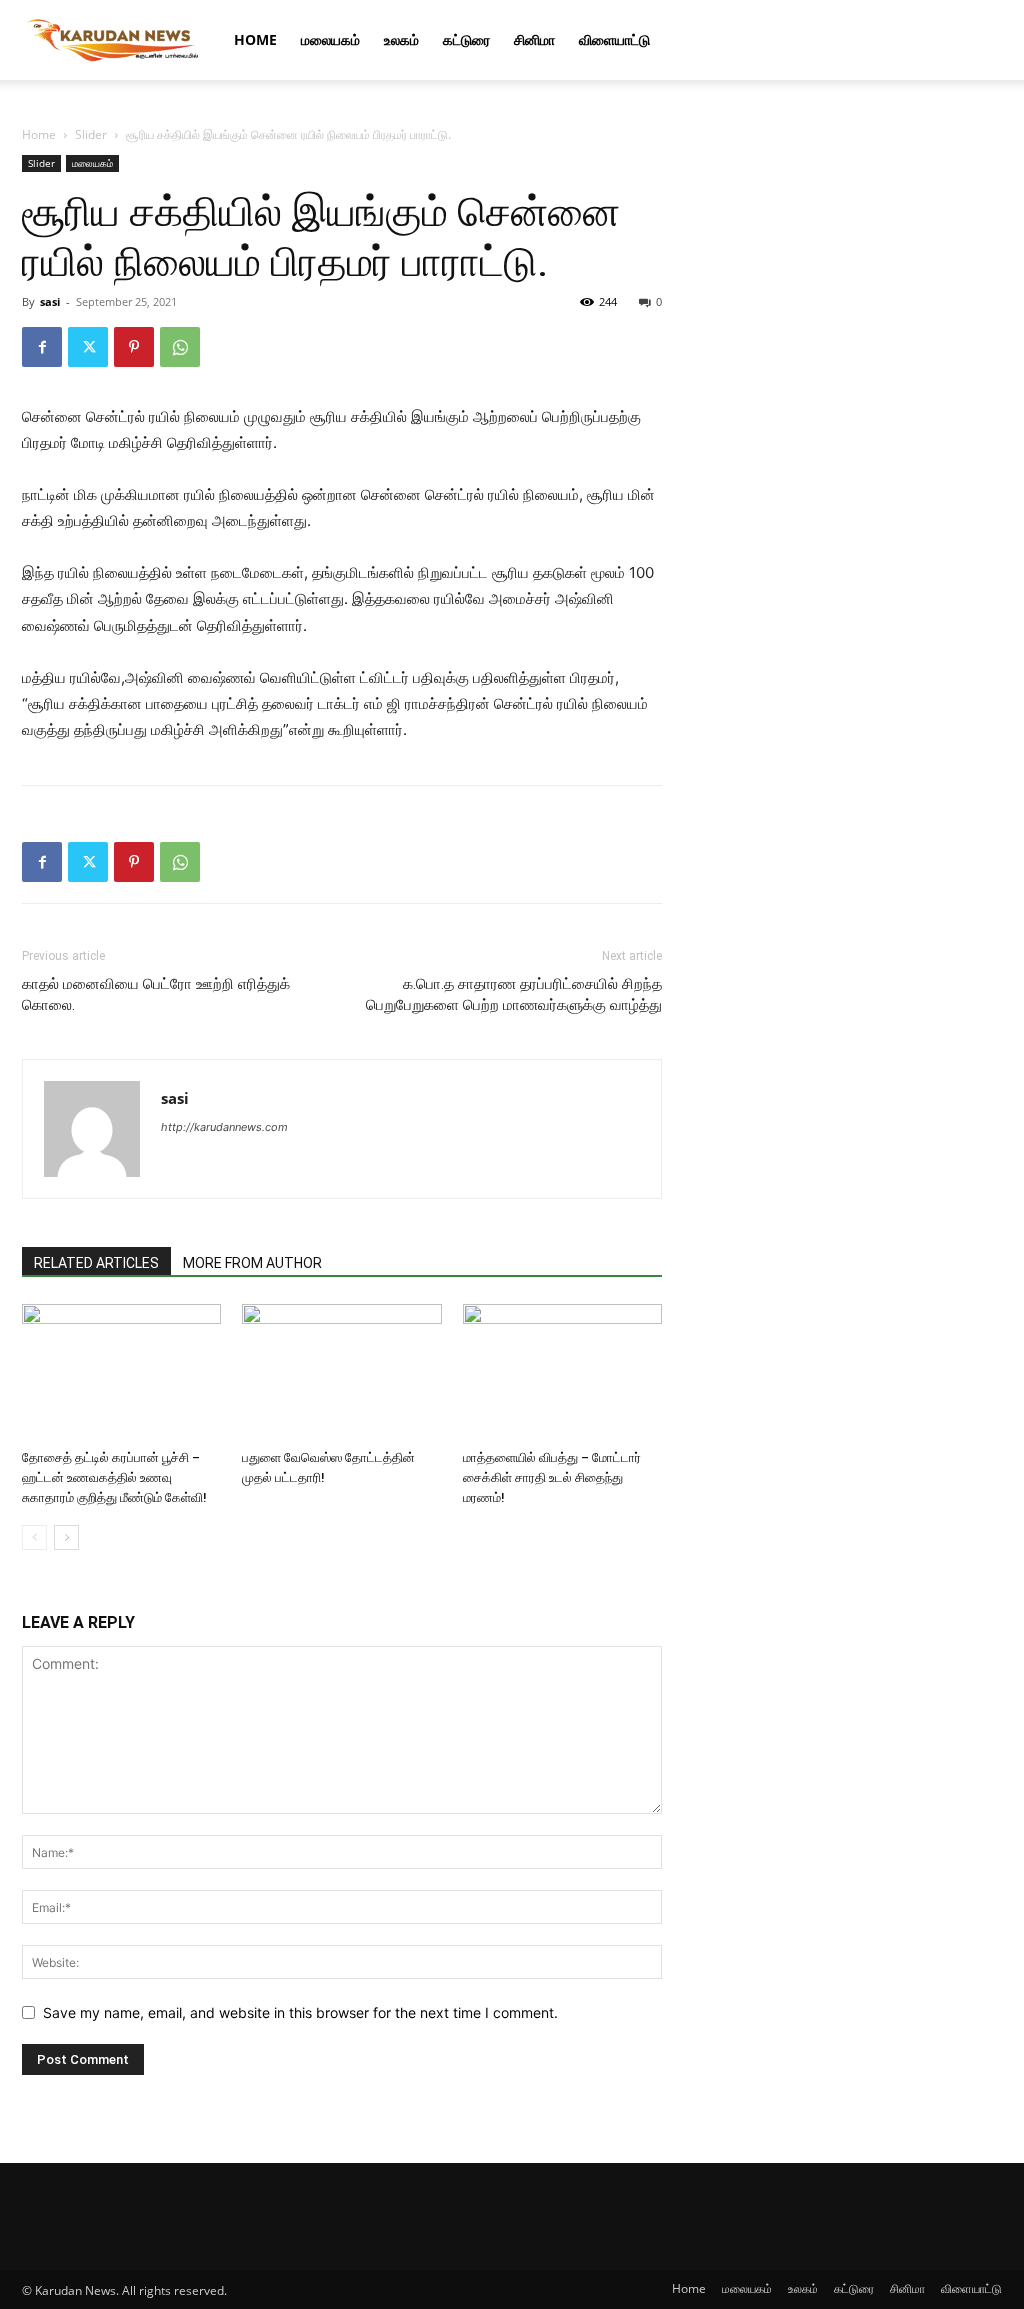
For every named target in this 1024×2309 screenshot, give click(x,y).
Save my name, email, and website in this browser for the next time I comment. (300, 2012)
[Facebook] (42, 347)
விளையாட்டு (614, 39)
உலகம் (401, 39)
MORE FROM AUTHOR (252, 1263)
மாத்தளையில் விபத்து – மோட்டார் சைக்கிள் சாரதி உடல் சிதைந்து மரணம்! (552, 1477)
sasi (50, 301)
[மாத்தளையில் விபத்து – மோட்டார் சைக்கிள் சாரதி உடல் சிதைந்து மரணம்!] (562, 1372)
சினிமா (534, 39)
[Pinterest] (134, 347)
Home (255, 39)
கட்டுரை (466, 39)
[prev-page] (34, 1537)
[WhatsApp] (180, 347)
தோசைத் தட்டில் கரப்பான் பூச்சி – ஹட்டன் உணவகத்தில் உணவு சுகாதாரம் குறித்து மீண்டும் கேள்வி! (114, 1477)
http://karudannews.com (224, 1127)
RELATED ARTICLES (96, 1263)
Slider (91, 134)
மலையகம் (330, 39)
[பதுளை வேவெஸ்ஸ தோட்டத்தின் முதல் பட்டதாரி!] (341, 1372)
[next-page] (66, 1537)
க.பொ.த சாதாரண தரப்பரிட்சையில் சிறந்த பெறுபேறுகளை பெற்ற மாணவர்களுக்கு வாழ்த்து (514, 994)
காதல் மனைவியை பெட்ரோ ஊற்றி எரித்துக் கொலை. (156, 994)
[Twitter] (88, 347)
